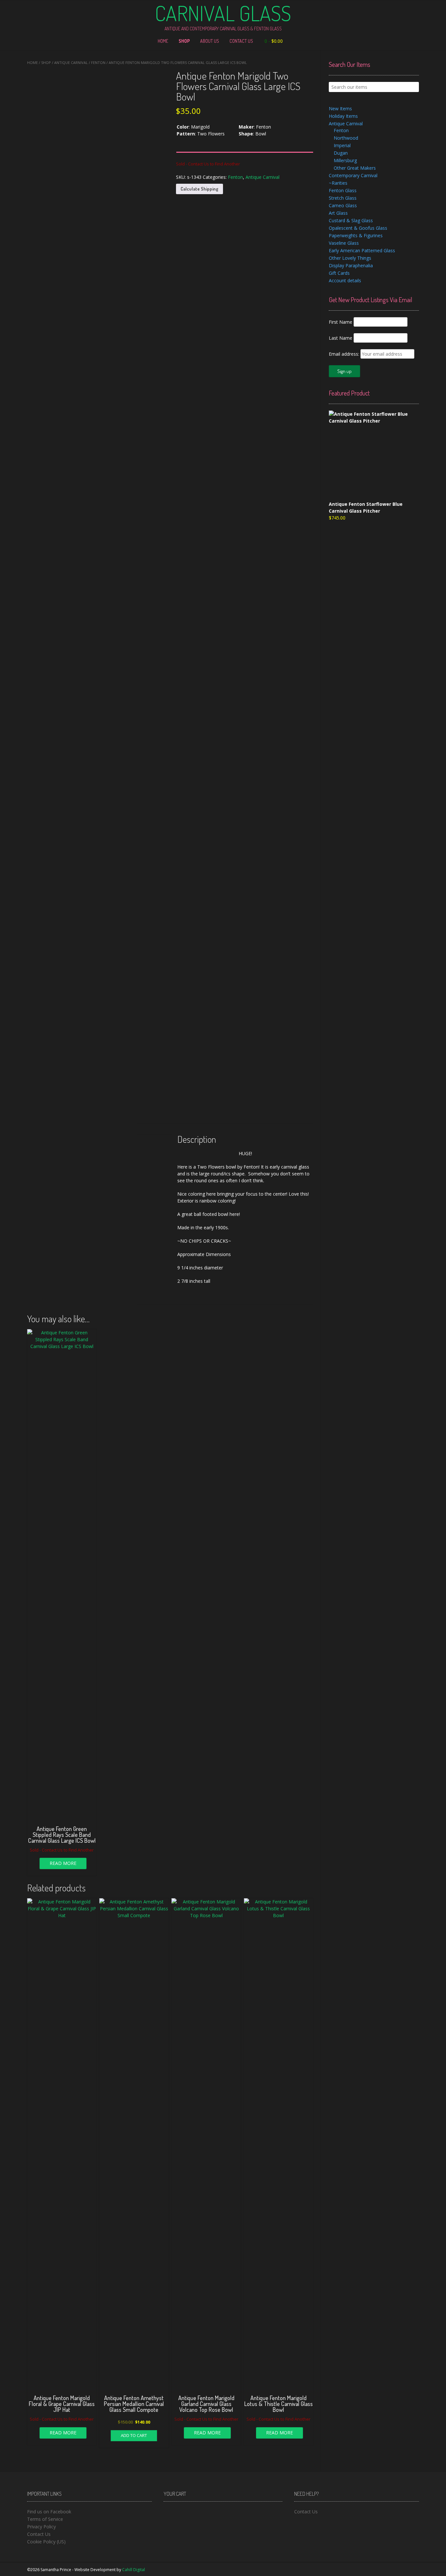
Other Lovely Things (350, 258)
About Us (210, 41)
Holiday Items (343, 116)
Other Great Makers (355, 168)
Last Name (341, 338)
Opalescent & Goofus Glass (358, 228)
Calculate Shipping (199, 189)
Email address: (345, 354)
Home (163, 41)
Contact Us (241, 41)
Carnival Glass (223, 13)
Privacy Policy (41, 2527)
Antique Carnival (71, 62)
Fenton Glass (343, 190)
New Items (340, 109)
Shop (184, 41)
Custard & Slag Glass (351, 220)
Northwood (346, 138)
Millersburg (345, 160)
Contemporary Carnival (353, 175)
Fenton (98, 62)
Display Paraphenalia (351, 265)
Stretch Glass (343, 198)
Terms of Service (45, 2519)
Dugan (341, 153)
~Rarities (338, 183)
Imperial (342, 145)
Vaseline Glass (344, 243)
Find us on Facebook (49, 2512)
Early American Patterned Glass (362, 250)
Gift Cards (339, 273)
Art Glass (338, 213)
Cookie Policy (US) (46, 2542)
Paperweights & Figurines (356, 235)
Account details (345, 280)
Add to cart (134, 2435)
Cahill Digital (134, 2570)
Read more (63, 1863)
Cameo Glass (343, 205)
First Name (341, 322)
